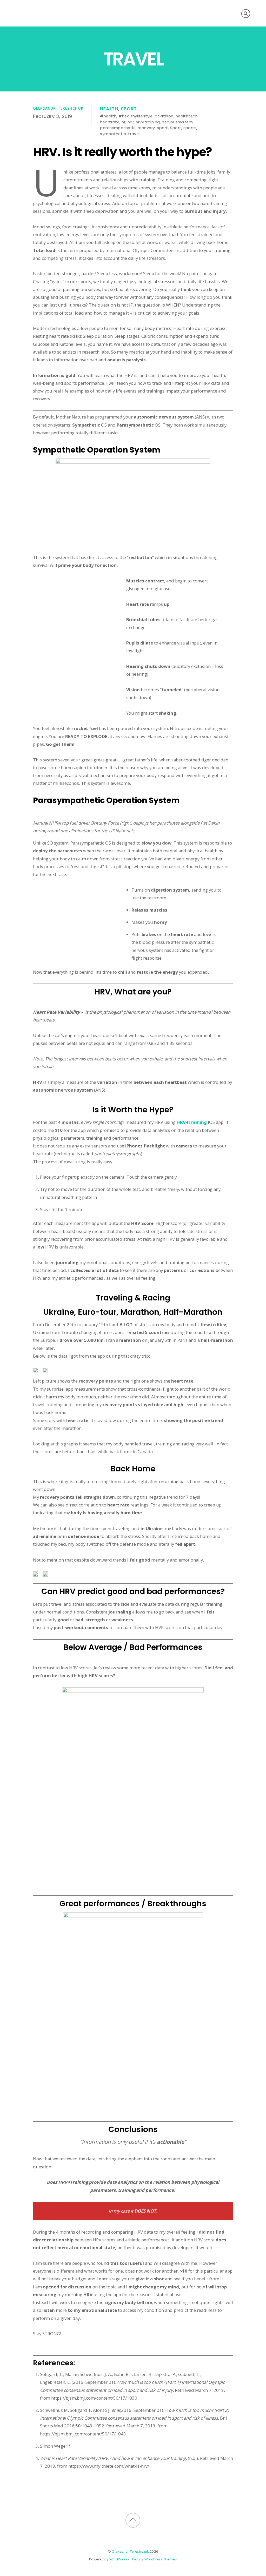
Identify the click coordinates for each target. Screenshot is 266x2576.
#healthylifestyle (136, 116)
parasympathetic (118, 128)
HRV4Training (192, 1122)
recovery (146, 128)
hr (124, 122)
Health (109, 109)
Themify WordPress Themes (153, 2559)
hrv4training (148, 122)
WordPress (118, 2559)
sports (190, 128)
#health (108, 116)
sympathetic (113, 134)
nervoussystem (177, 122)
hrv (131, 122)
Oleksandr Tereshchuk (130, 2551)
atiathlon (164, 116)
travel (134, 134)
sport (162, 128)
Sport (129, 109)
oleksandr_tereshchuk (58, 108)
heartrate (110, 122)
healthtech (187, 116)
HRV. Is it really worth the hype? (122, 152)
